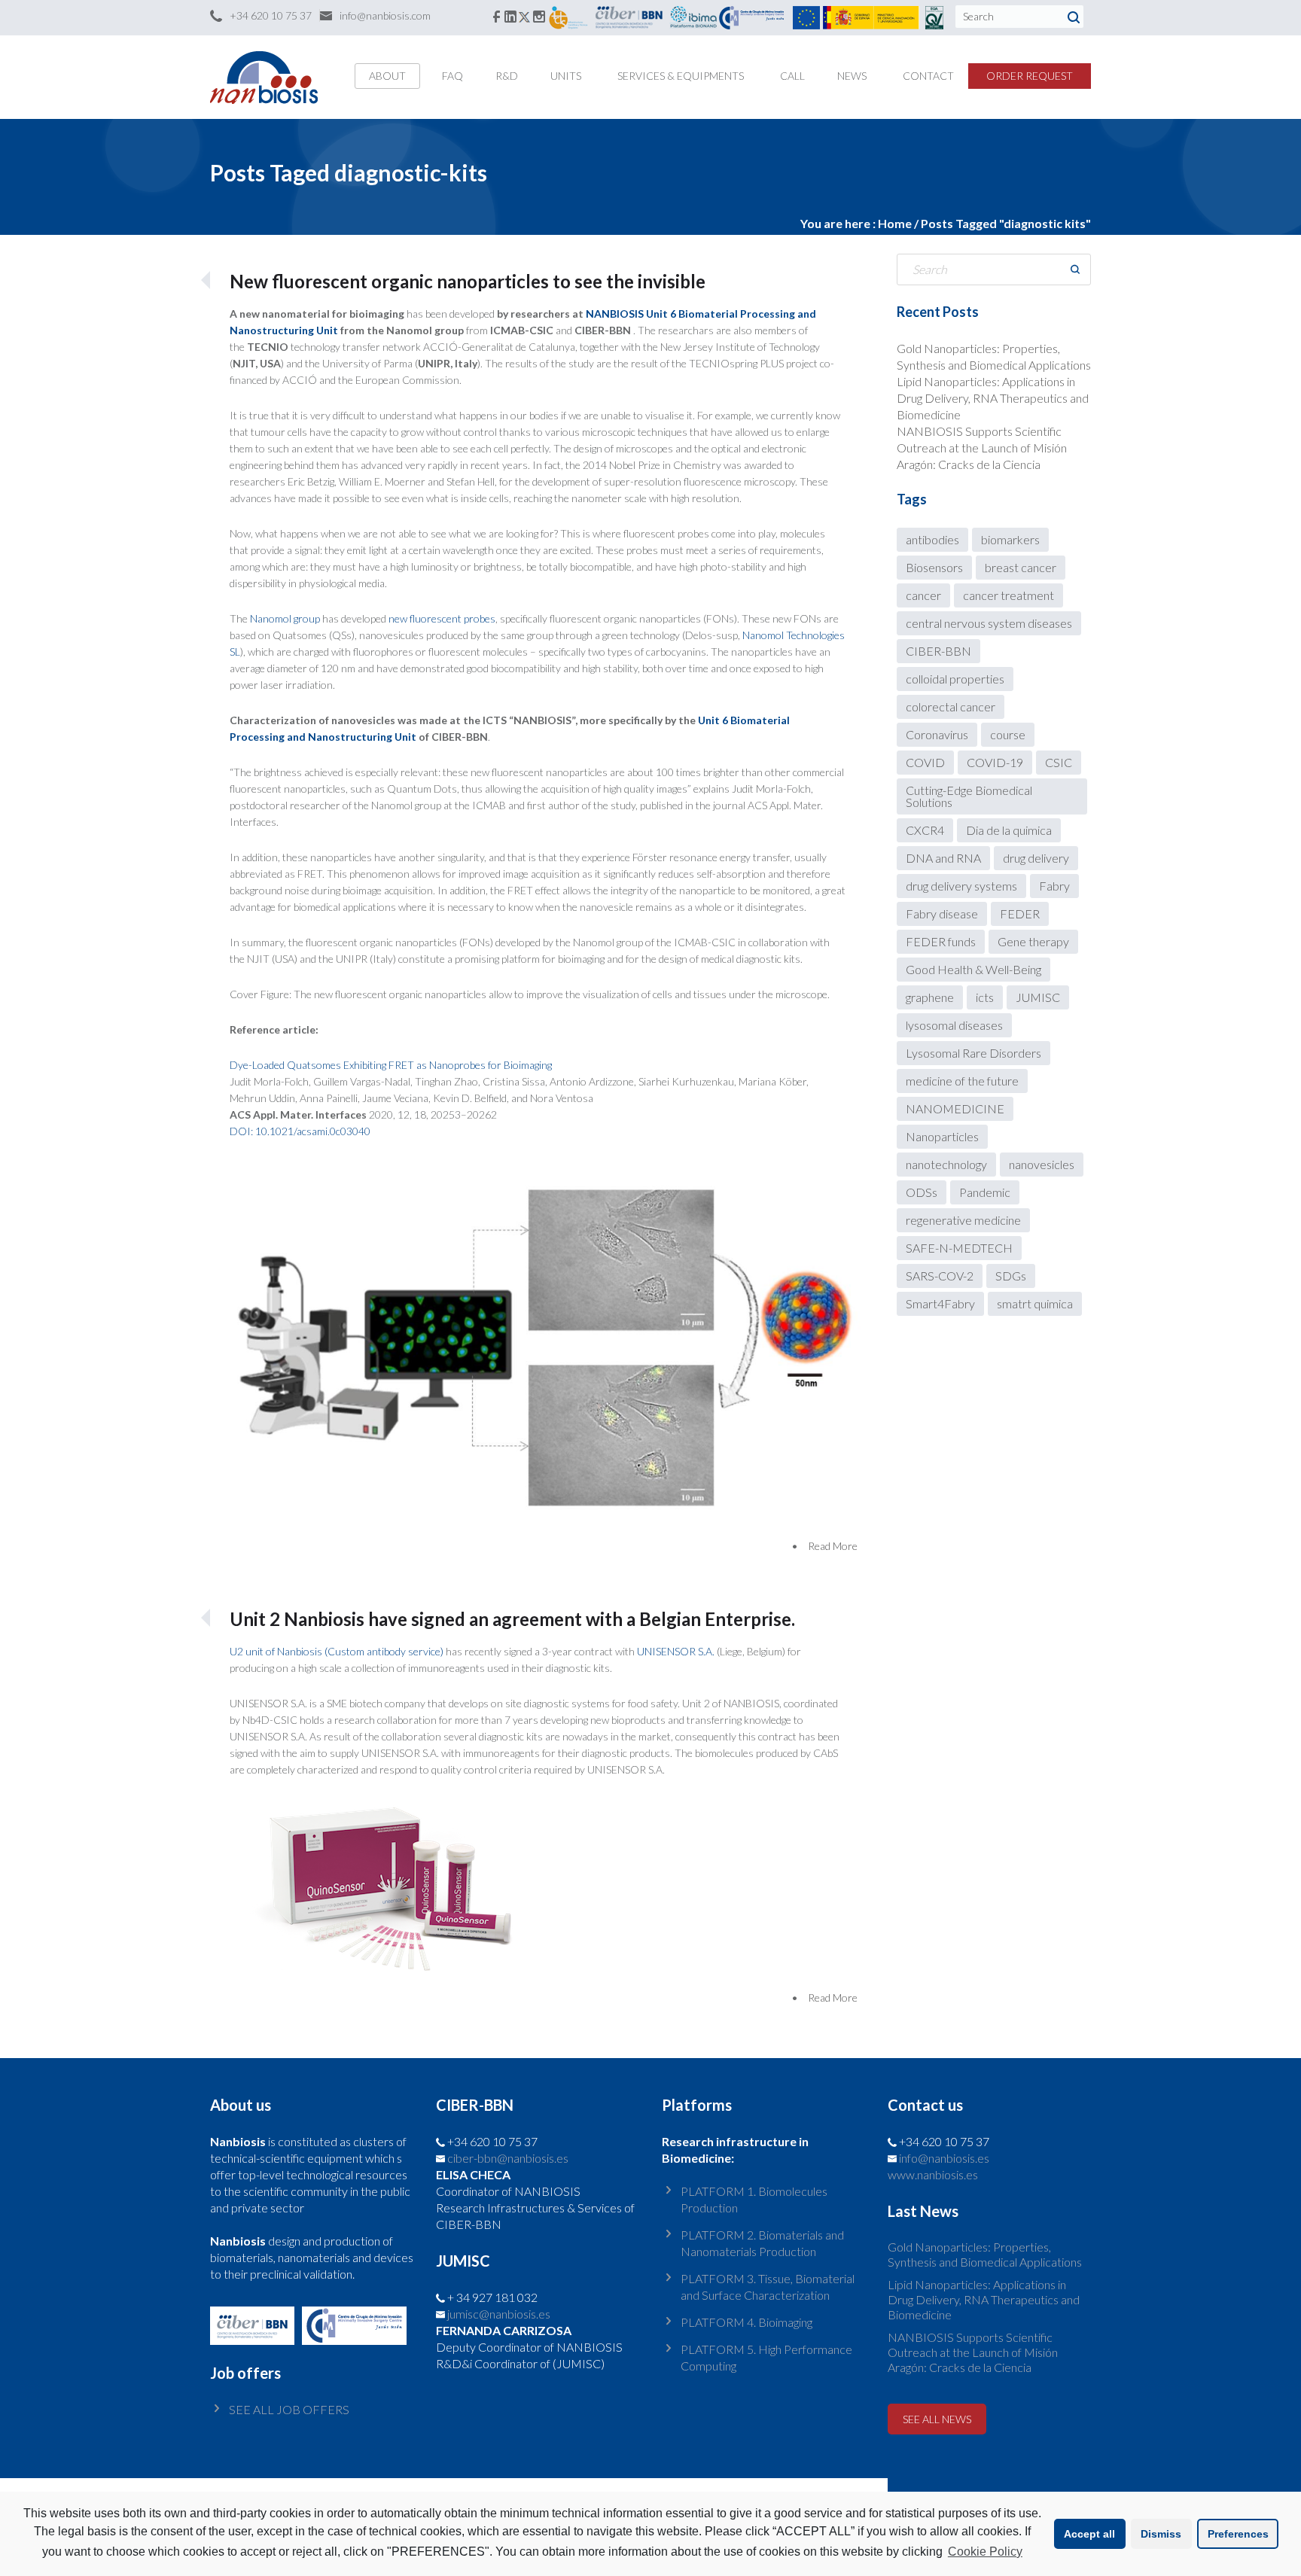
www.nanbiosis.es (933, 2174)
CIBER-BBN (938, 651)
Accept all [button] (1089, 2534)
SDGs (1011, 1276)
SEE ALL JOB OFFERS (289, 2409)
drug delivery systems (961, 886)
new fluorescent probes (442, 618)
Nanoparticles (942, 1136)
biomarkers (1010, 539)
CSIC (1059, 762)
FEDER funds (941, 941)
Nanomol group (286, 618)
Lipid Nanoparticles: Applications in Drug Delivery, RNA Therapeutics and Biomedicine (993, 398)
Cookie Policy (985, 2552)
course (1008, 734)
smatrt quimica (1035, 1303)
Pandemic (985, 1192)
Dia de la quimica (1009, 830)
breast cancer (1021, 567)
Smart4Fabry (940, 1303)
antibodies (932, 539)
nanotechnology (946, 1164)
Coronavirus (937, 734)
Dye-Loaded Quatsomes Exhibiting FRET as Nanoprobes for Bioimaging (391, 1065)
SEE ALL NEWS (937, 2419)
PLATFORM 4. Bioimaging (746, 2322)
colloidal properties (955, 679)
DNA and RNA (943, 858)
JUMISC (1038, 997)
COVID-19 (995, 762)
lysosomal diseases (954, 1025)
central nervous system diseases (989, 623)
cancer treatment (1009, 595)
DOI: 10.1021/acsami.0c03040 (300, 1131)
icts (985, 997)
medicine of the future (962, 1081)
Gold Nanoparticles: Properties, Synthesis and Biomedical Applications (985, 2254)
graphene (930, 997)
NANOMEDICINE (955, 1108)
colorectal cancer (951, 706)
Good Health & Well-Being (973, 969)
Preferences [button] (1238, 2534)
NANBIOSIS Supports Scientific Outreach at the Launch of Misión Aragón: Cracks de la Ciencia (982, 448)
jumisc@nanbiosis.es (499, 2314)
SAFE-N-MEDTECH (959, 1248)
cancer (923, 595)
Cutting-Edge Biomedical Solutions (969, 796)
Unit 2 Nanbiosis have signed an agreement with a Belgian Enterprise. (512, 1619)
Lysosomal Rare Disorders (973, 1053)
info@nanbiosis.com (385, 15)
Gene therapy (1033, 941)
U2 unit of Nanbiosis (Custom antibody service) (338, 1651)
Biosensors (934, 567)
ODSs (922, 1192)
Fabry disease (942, 913)
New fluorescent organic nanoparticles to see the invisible (468, 281)
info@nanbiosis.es (944, 2158)
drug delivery (1036, 858)
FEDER (1020, 913)
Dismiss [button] (1161, 2534)
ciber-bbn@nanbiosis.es (508, 2158)
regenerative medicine (963, 1220)
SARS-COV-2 (940, 1276)
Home (895, 223)
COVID (925, 762)
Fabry (1054, 886)
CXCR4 (925, 830)
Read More (833, 1546)
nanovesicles (1042, 1164)
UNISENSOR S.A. (676, 1651)
